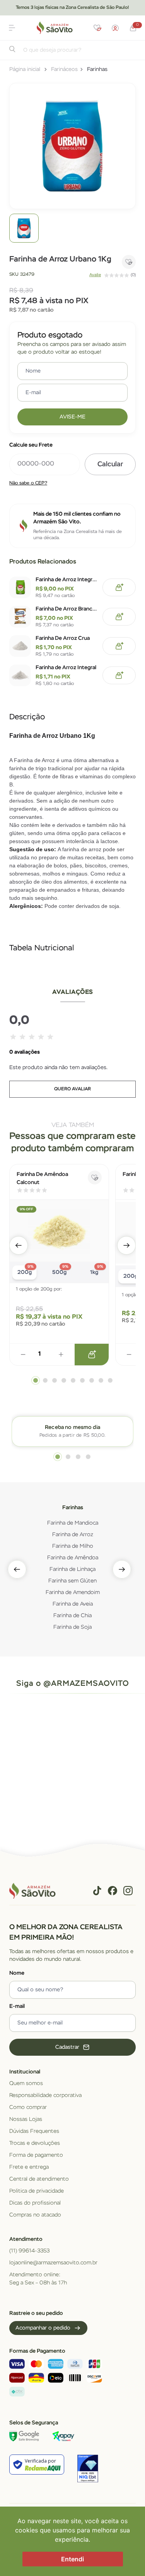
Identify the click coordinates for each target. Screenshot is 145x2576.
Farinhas (97, 69)
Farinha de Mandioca (73, 1523)
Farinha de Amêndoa (73, 1558)
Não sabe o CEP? (28, 483)
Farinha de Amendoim (73, 1592)
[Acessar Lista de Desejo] (97, 28)
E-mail (17, 2006)
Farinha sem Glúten (72, 1581)
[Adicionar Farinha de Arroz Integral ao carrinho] (119, 675)
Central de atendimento (39, 2179)
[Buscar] (12, 51)
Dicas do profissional (35, 2203)
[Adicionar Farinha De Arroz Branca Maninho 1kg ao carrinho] (119, 617)
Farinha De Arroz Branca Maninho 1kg (67, 609)
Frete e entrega (29, 2167)
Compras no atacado (35, 2215)
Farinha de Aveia (73, 1604)
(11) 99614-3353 (29, 2251)
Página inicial (25, 69)
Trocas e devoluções (35, 2143)
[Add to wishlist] (129, 262)
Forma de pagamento (36, 2155)
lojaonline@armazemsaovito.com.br (53, 2263)
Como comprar (28, 2107)
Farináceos (64, 69)
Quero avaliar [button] (72, 1089)
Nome (17, 1973)
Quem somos (26, 2083)
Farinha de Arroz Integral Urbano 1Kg (67, 580)
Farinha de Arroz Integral (66, 668)
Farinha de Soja (72, 1627)
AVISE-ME (72, 417)
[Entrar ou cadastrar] (115, 28)
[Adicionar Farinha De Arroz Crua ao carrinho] (119, 646)
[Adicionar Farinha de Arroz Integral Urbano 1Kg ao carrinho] (119, 587)
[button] (12, 28)
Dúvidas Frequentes (34, 2131)
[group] (24, 228)
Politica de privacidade (37, 2191)
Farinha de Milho (73, 1546)
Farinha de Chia (72, 1616)
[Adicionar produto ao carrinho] (92, 1355)
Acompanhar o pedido (43, 2328)
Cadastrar (67, 2047)
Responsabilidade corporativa (45, 2095)
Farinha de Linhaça (72, 1569)
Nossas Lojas (26, 2119)
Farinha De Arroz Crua (63, 638)
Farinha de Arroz (73, 1535)
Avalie (95, 275)
